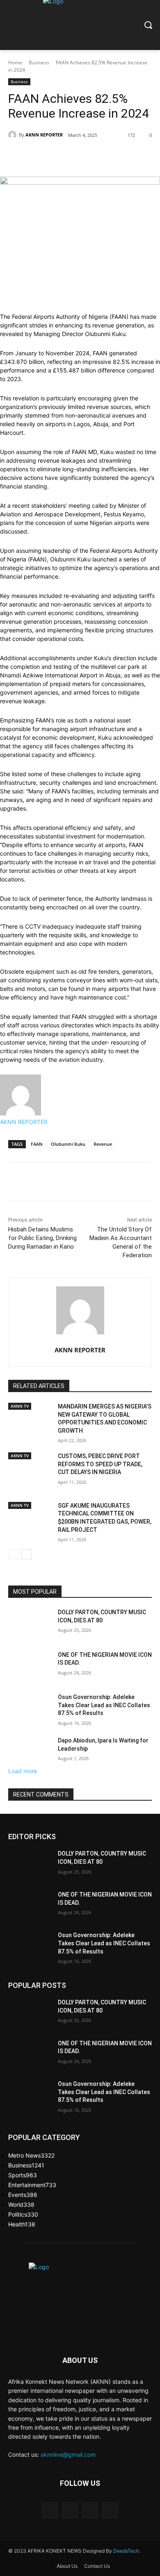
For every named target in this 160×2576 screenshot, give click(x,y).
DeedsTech (126, 2551)
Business (39, 62)
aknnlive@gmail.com (68, 2454)
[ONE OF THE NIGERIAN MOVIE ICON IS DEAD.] (30, 1666)
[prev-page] (13, 1554)
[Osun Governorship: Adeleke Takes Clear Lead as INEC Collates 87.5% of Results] (30, 1708)
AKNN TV (20, 1406)
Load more (23, 1771)
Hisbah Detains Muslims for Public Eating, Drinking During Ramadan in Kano (42, 1238)
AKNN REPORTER (44, 135)
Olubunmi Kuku (68, 1144)
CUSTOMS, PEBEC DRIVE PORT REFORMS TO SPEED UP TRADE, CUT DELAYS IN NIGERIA (100, 1464)
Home (15, 62)
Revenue (103, 1144)
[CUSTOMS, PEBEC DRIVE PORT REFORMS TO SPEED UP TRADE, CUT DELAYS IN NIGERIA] (30, 1476)
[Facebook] (58, 156)
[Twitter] (77, 156)
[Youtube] (110, 2510)
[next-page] (26, 1554)
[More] (134, 156)
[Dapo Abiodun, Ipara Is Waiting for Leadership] (30, 1752)
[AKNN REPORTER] (14, 135)
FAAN (37, 1144)
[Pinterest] (96, 156)
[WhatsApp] (115, 156)
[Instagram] (70, 2510)
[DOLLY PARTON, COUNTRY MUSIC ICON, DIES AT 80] (30, 1624)
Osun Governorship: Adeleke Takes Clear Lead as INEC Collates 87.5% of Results (104, 1705)
